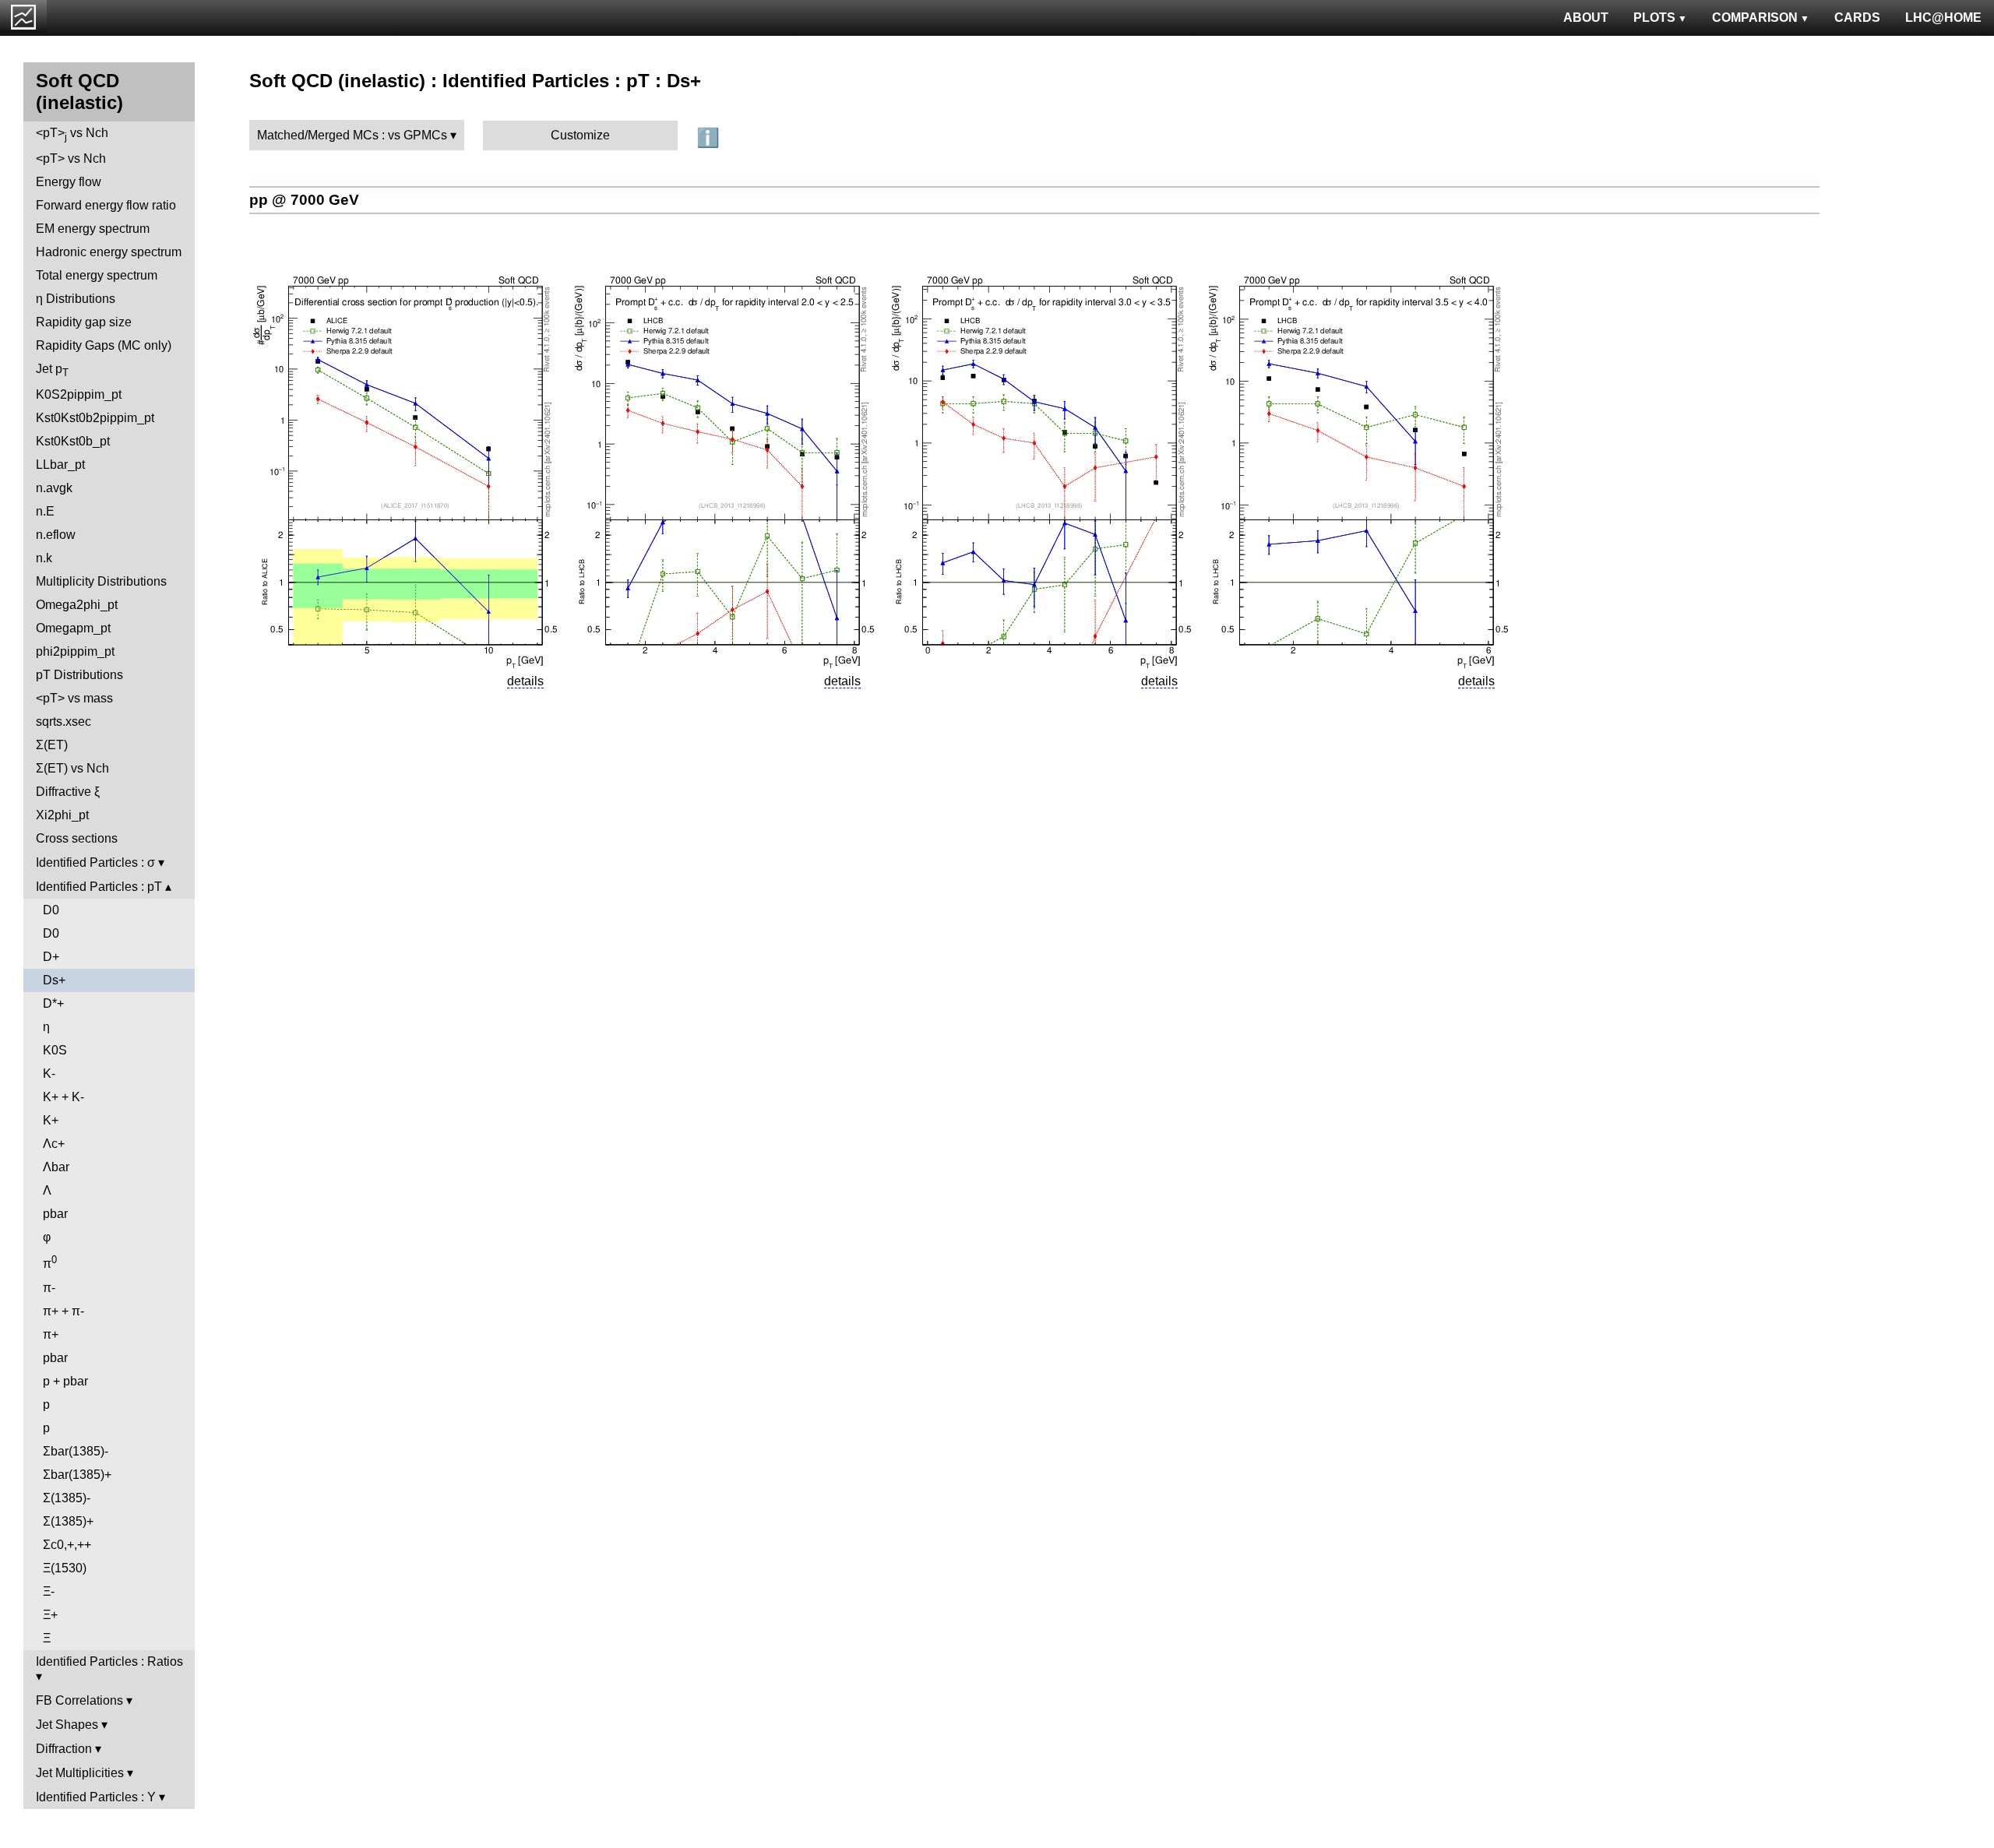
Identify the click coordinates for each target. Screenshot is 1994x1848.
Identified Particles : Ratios (109, 1661)
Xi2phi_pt (62, 815)
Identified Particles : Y (96, 1797)
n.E (45, 511)
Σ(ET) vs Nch (72, 768)
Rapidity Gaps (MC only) (104, 345)
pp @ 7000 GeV (304, 200)
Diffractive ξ (68, 792)
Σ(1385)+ (68, 1521)
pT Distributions (79, 675)
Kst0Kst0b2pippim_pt (95, 418)
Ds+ (54, 980)
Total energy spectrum (97, 275)
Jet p (52, 370)
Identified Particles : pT (99, 887)
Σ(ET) (52, 745)
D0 (51, 910)
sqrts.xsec (63, 722)
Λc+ (54, 1144)
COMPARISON (1755, 18)
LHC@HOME (1943, 18)
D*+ (53, 1003)
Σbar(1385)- (76, 1451)
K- (49, 1074)
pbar (55, 1214)
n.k (44, 558)
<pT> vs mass (74, 698)
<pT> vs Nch (72, 134)
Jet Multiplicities (80, 1773)
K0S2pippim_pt (79, 394)
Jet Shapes (67, 1725)
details (525, 681)
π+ (51, 1334)
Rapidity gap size (84, 322)
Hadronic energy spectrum (109, 252)
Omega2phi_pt (77, 605)
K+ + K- (63, 1097)
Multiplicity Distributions (101, 581)
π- (49, 1288)
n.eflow (56, 535)
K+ (51, 1120)
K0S (55, 1050)
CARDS (1857, 18)
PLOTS (1654, 18)
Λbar (56, 1167)
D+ (51, 957)
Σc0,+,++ (67, 1545)
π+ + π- (63, 1311)
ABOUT (1586, 18)
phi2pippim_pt (75, 651)
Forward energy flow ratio (106, 205)
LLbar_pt (60, 465)
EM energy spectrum (93, 229)
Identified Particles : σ (95, 862)
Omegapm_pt (73, 628)
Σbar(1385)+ (77, 1475)
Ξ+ (50, 1615)
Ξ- (49, 1591)
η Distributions (76, 299)
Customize (580, 135)
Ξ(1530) (65, 1568)
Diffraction (64, 1749)
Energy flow (69, 182)
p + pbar (65, 1381)
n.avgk (54, 488)
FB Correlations (79, 1700)
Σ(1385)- (67, 1498)
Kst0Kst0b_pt (73, 441)
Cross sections (77, 838)
